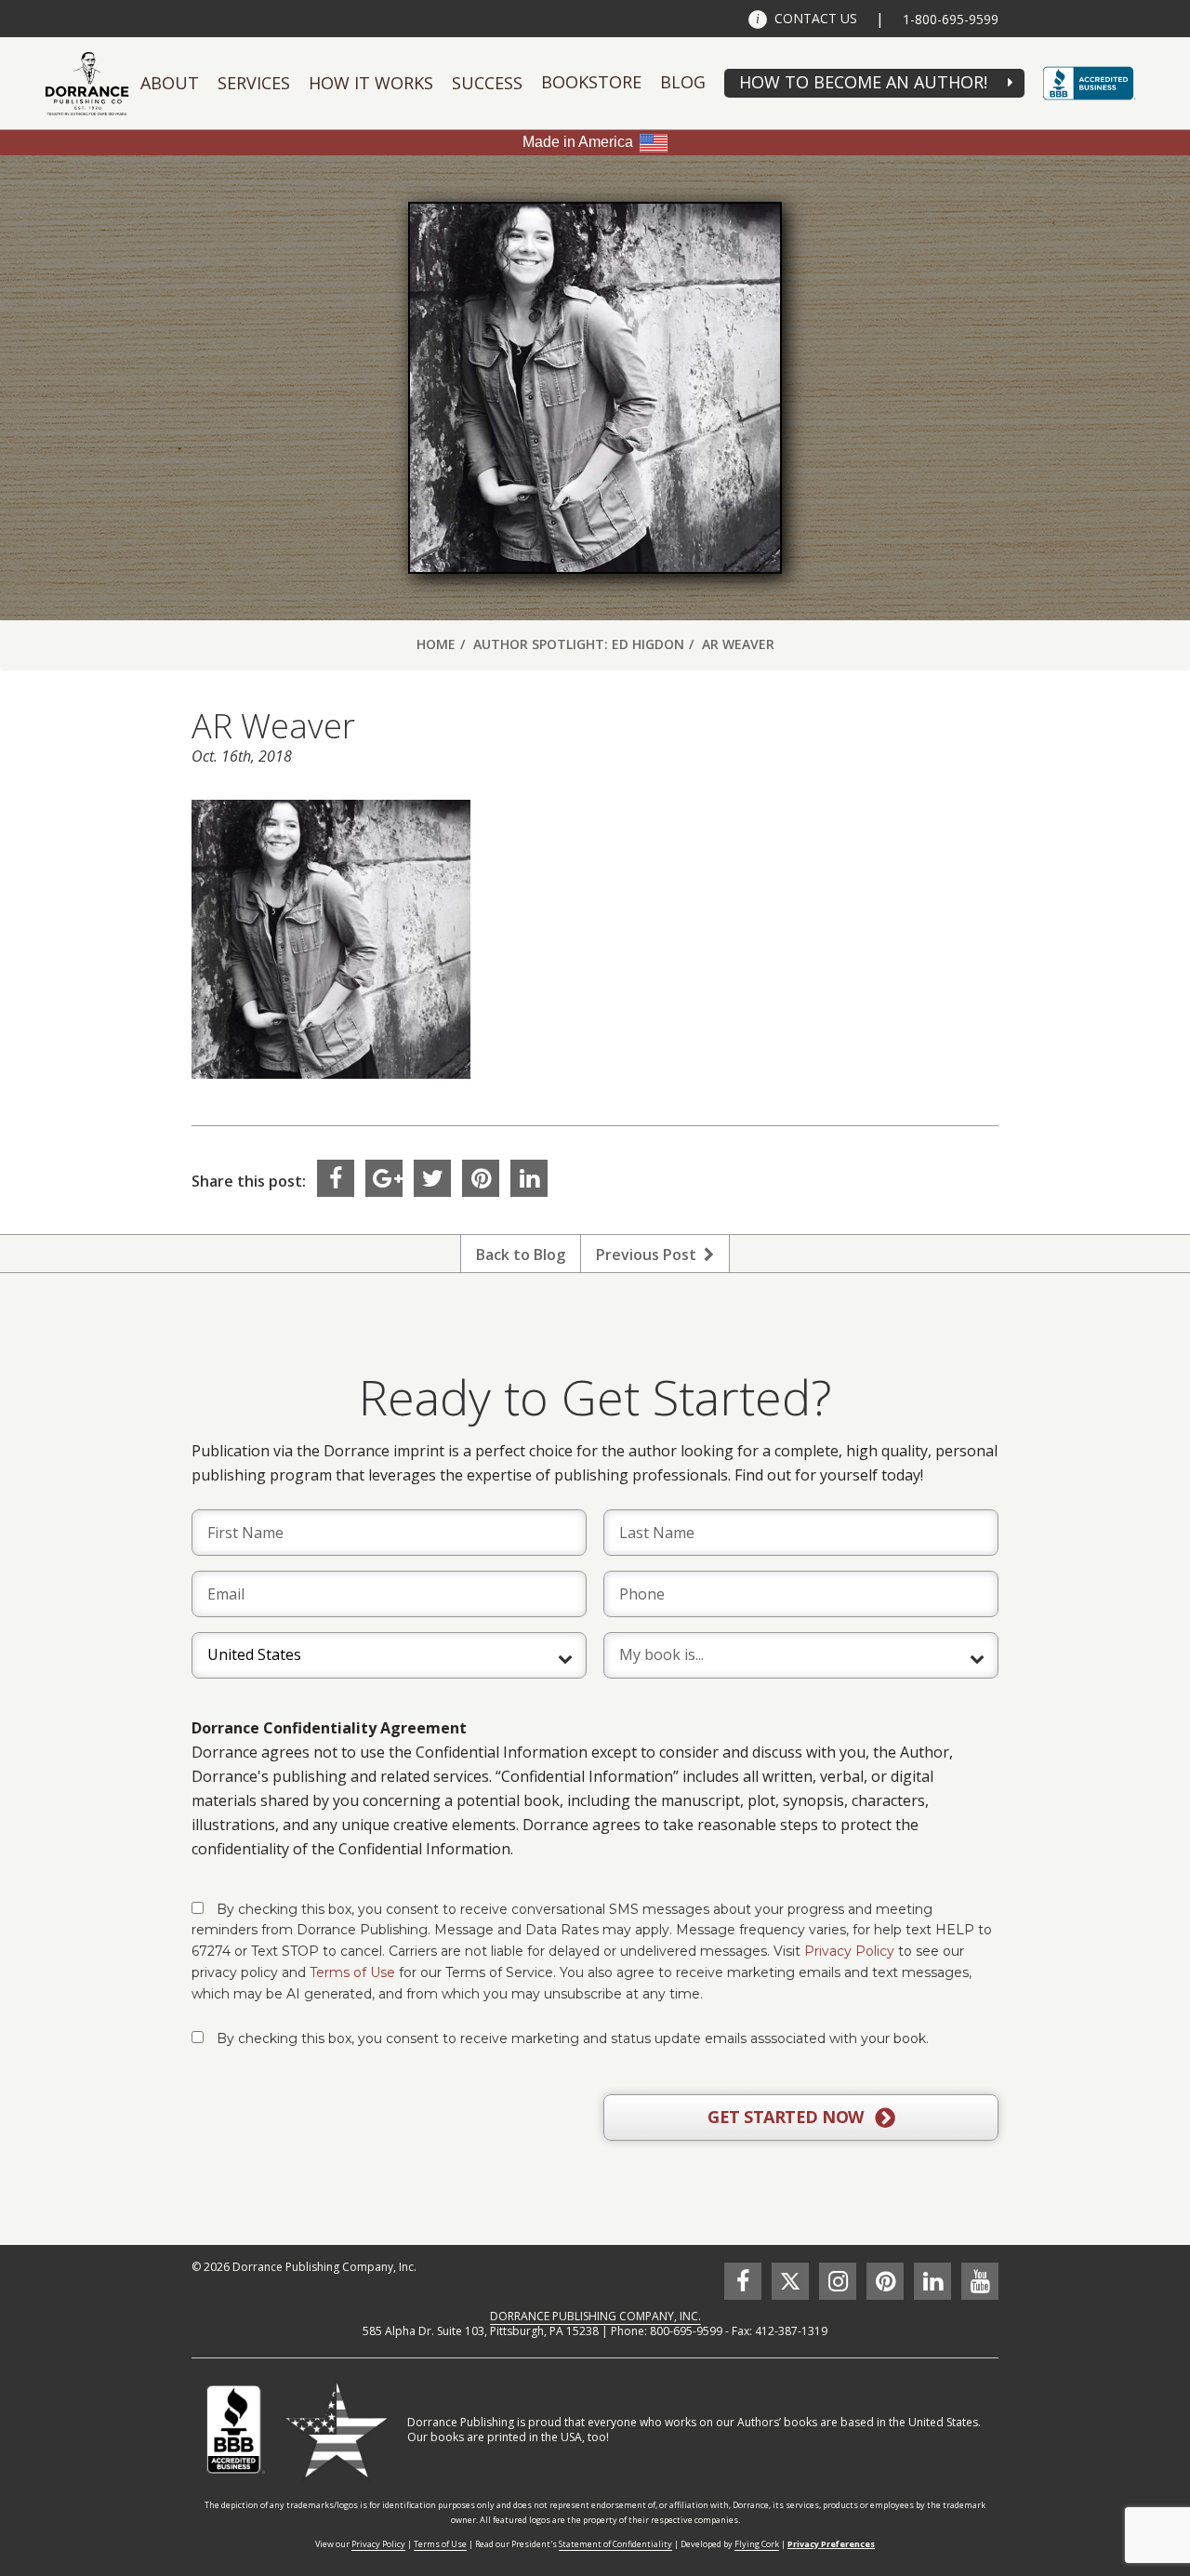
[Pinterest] (481, 1178)
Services (254, 83)
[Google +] (384, 1178)
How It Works (371, 83)
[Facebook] (336, 1178)
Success (487, 83)
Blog (683, 82)
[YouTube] (980, 2281)
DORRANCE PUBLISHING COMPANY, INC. (595, 2316)
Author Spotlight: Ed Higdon (579, 644)
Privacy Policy (849, 1951)
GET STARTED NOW (787, 2117)
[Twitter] (432, 1178)
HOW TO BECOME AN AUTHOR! (863, 82)
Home (436, 644)
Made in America (578, 142)
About (170, 83)
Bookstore (591, 82)
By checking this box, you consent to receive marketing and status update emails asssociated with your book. (573, 2038)
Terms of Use (352, 1972)
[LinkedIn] (529, 1178)
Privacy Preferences (831, 2544)
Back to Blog (521, 1255)
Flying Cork (757, 2544)
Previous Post (650, 1255)
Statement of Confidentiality (615, 2544)
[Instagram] (838, 2281)
